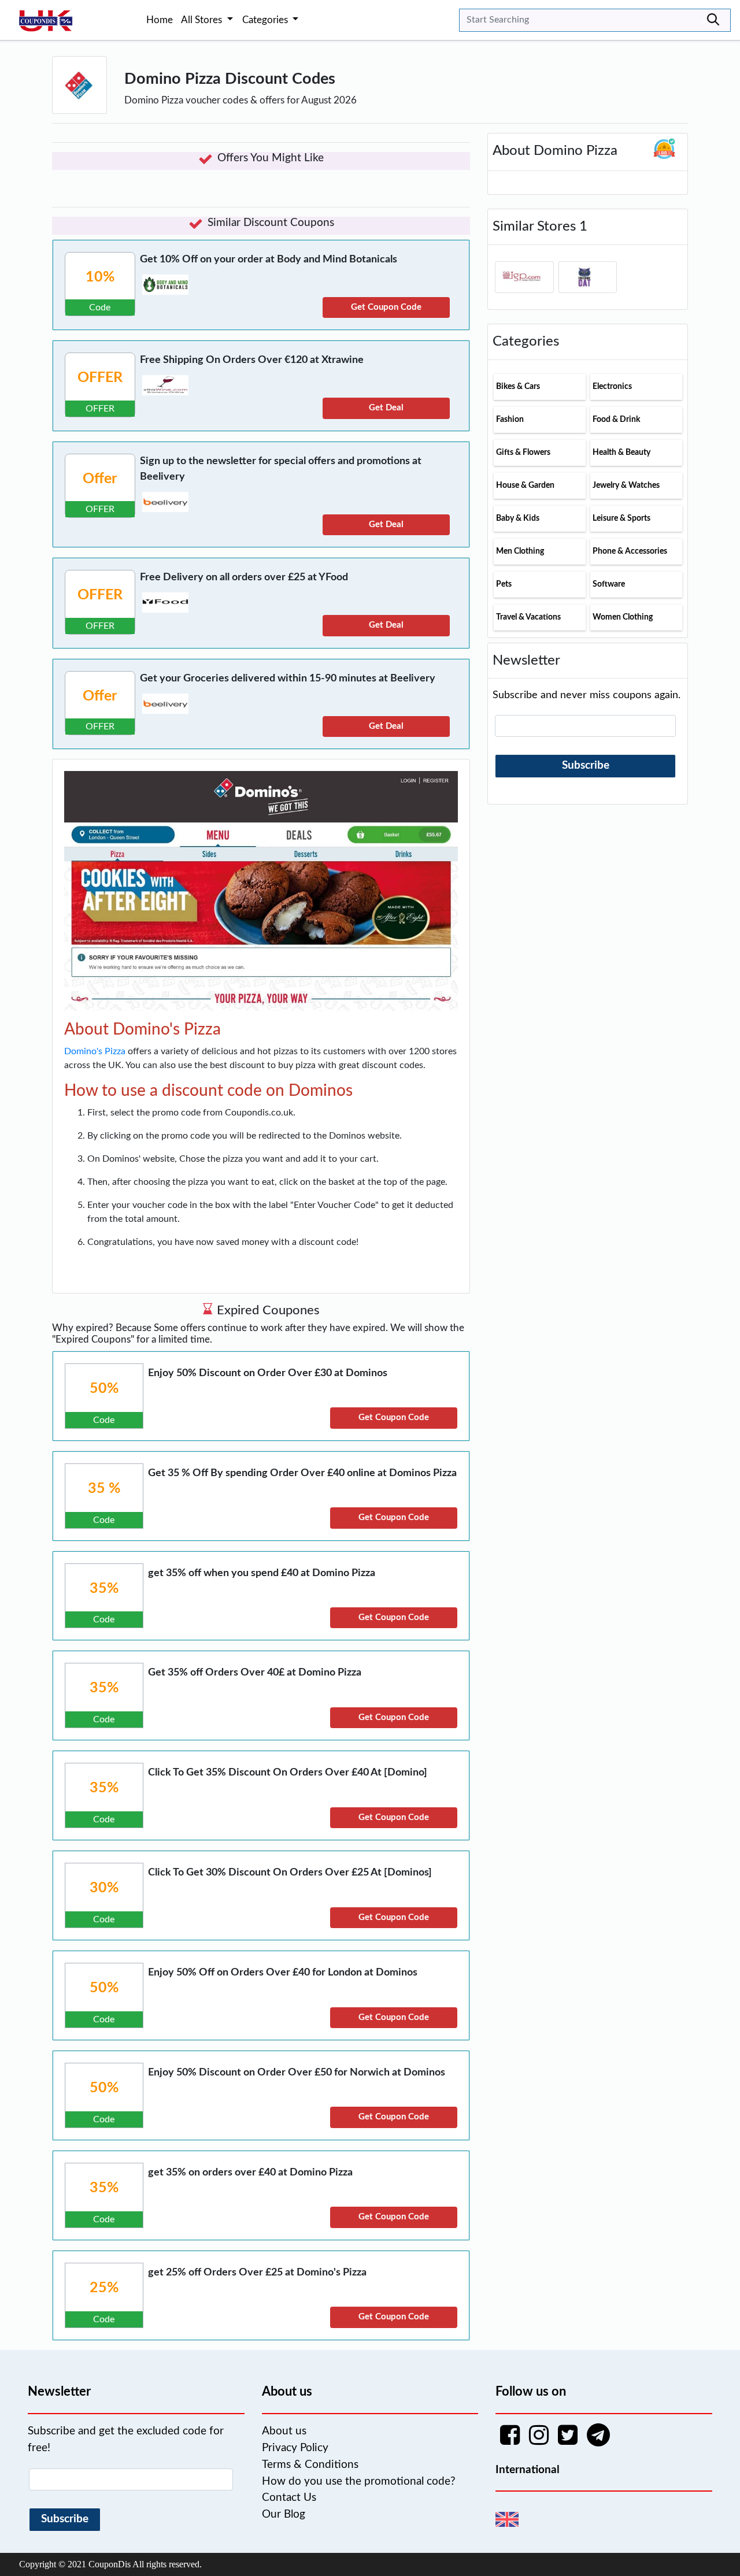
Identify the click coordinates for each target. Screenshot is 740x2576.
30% (104, 1888)
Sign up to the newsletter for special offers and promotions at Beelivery (281, 469)
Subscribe (586, 766)
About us (284, 2431)
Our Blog (284, 2514)
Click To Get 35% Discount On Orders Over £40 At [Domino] (288, 1773)
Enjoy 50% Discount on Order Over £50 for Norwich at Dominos (297, 2073)
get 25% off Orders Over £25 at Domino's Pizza (257, 2273)
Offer (100, 479)
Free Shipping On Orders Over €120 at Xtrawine (252, 360)
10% (100, 277)
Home (160, 20)
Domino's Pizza (95, 1051)
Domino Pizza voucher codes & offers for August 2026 (240, 100)
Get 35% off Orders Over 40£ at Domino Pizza (255, 1673)
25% (104, 2288)
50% (104, 1389)
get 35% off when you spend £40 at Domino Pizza (262, 1573)
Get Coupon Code (386, 307)
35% (104, 1589)
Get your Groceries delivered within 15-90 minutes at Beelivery (288, 679)
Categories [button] (266, 20)
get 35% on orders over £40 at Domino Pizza (250, 2173)
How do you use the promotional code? (359, 2482)
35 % (104, 1489)
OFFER (100, 378)
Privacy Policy (295, 2448)
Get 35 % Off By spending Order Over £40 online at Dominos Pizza (302, 1473)
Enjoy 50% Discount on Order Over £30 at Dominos (268, 1373)
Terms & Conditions (310, 2465)
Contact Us (289, 2498)
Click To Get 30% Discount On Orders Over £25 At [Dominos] (290, 1873)
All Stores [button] (203, 20)
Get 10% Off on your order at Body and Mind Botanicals (269, 260)
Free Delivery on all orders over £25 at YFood (244, 577)
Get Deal (386, 408)
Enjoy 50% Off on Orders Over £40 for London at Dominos (283, 1973)
